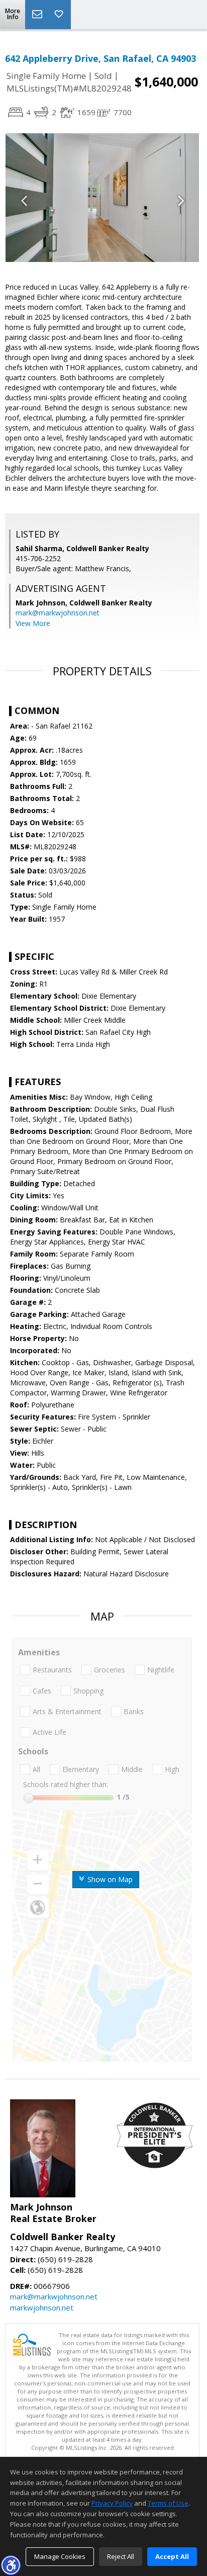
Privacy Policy (112, 2503)
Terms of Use (168, 2503)
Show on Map (109, 1879)
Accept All (172, 2556)
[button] (11, 2565)
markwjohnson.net (42, 2307)
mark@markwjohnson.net (58, 613)
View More (33, 623)
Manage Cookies (60, 2556)
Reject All (121, 2556)
